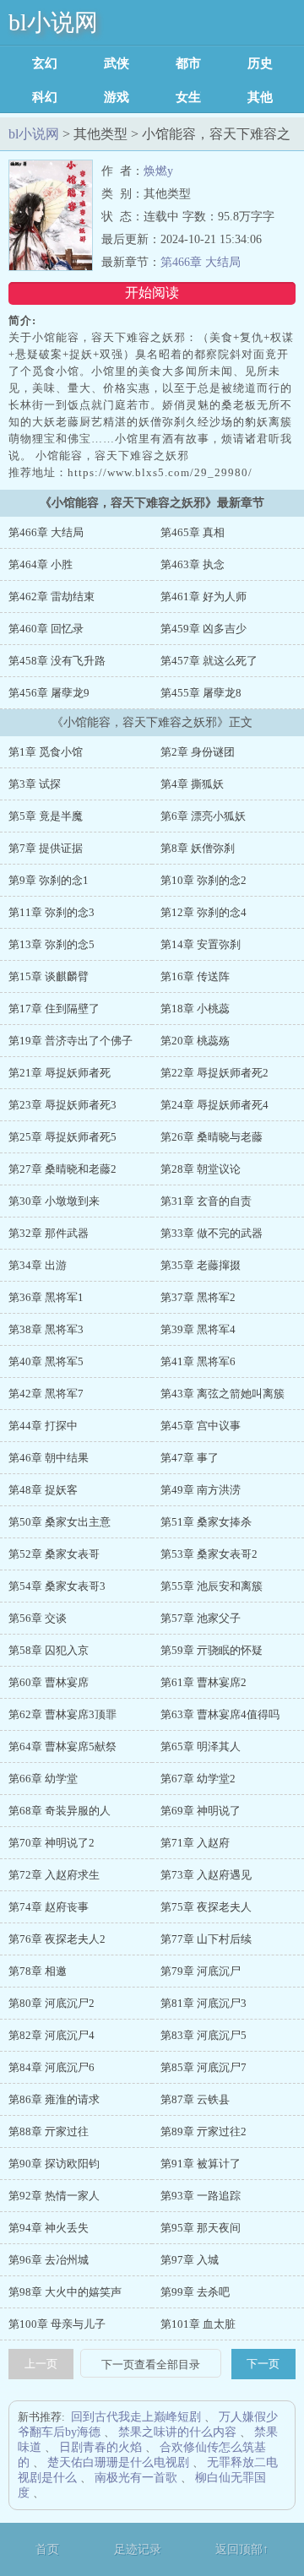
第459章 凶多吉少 (204, 629)
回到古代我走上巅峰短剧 (136, 2417)
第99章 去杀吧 (195, 2292)
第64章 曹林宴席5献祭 (62, 1746)
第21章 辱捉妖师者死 (60, 1073)
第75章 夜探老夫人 (206, 1907)
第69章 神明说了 (201, 1811)
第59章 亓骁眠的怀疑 (212, 1650)
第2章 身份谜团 (198, 752)
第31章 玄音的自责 (206, 1201)
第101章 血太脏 (198, 2324)
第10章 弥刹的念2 (204, 880)
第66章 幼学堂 (43, 1779)
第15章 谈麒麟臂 (49, 976)
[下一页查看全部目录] (151, 2365)
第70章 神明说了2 (52, 1843)
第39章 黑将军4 (198, 1329)
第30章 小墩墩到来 (54, 1201)
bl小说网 (53, 22)
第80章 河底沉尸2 (52, 2003)
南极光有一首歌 (136, 2478)
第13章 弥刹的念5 (52, 944)
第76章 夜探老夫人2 (57, 1939)
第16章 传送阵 (195, 976)
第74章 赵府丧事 (49, 1907)
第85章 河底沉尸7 (204, 2067)
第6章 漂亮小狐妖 (203, 816)
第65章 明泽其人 (201, 1746)
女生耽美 (188, 97)
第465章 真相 (193, 532)
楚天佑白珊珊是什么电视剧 (118, 2462)
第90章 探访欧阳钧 (54, 2164)
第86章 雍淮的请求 (54, 2099)
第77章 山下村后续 (206, 1939)
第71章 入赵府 (195, 1843)
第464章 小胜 (41, 564)
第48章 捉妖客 (43, 1490)
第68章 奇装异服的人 (60, 1811)
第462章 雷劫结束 (52, 597)
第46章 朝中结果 (49, 1458)
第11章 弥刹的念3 (52, 912)
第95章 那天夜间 (201, 2228)
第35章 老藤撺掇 (201, 1265)
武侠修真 (117, 63)
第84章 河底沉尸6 (52, 2067)
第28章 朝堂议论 (201, 1169)
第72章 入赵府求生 (54, 1875)
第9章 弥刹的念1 (49, 880)
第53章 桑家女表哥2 (209, 1554)
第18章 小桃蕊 (195, 1009)
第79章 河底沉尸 (201, 1971)
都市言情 (188, 63)
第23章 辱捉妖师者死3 (62, 1105)
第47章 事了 (190, 1458)
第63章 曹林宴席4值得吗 (220, 1714)
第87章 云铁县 (195, 2099)
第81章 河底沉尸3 (204, 2003)
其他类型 (260, 97)
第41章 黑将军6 (198, 1361)
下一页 (263, 2364)
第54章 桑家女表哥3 (57, 1586)
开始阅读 (152, 293)
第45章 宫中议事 (201, 1426)
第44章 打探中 (43, 1426)
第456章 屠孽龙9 (49, 693)
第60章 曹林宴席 (49, 1682)
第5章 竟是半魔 (46, 816)
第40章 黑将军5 (46, 1361)
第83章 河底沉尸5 (204, 2035)
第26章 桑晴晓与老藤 (212, 1137)
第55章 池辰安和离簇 (212, 1586)
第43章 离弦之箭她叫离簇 (223, 1394)
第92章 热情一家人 (54, 2196)
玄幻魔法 (45, 63)
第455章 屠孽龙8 (201, 693)
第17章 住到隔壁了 (54, 1009)
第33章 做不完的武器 (212, 1233)
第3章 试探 (35, 784)
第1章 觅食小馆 (46, 752)
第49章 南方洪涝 (201, 1490)
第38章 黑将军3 (46, 1329)
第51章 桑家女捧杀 (206, 1522)
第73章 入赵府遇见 (206, 1875)
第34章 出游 (38, 1265)
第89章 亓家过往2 (204, 2131)
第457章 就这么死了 (209, 661)
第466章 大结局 (201, 262)
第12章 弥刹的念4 (204, 912)
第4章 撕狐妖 (192, 784)
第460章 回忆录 (46, 629)
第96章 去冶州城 (49, 2260)
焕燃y (158, 171)
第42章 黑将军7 (46, 1394)
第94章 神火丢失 (49, 2228)
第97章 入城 (190, 2260)
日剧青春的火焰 (100, 2447)
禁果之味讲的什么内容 (177, 2432)
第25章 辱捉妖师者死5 (62, 1137)
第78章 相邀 (38, 1971)
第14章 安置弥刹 (201, 944)
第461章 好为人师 (204, 597)
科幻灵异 (45, 97)
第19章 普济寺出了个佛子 (71, 1041)
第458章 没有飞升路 (57, 661)
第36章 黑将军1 (46, 1297)
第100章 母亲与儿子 (57, 2324)
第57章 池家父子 (201, 1618)
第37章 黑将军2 (198, 1297)
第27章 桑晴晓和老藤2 (62, 1169)
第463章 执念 (193, 564)
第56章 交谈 (38, 1618)
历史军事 (260, 63)
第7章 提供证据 (46, 848)
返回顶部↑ (242, 2549)
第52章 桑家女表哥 (54, 1554)
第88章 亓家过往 (49, 2131)
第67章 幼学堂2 (198, 1779)
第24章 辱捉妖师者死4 (214, 1105)
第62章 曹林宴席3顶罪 (62, 1714)
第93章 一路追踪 (201, 2196)
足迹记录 (138, 2549)
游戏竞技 (117, 97)
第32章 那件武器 (49, 1233)
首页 (47, 2549)
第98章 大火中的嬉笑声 (65, 2292)
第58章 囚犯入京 (49, 1650)
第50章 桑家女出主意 (60, 1522)
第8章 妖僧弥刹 (198, 848)
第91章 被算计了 (201, 2164)
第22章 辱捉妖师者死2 (214, 1073)
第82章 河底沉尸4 (52, 2035)
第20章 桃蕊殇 (195, 1041)
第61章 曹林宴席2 (204, 1682)
